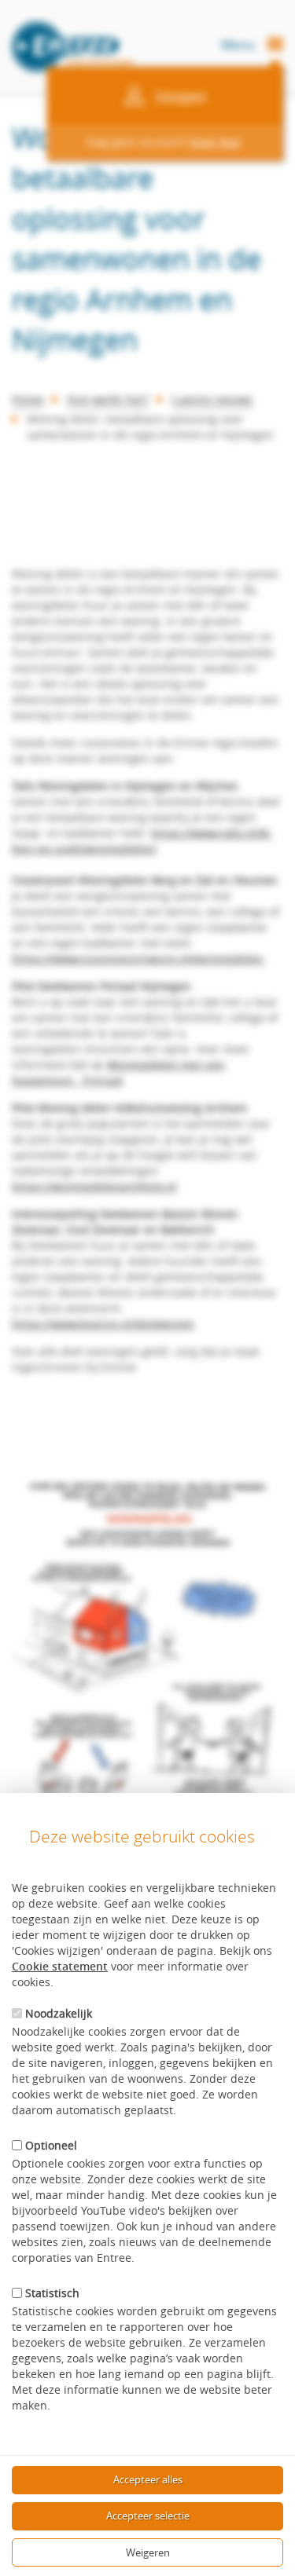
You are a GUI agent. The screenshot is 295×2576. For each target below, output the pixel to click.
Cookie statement (60, 1966)
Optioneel (51, 2145)
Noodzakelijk (59, 2013)
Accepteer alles (148, 2479)
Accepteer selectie (148, 2516)
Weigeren (148, 2552)
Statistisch (52, 2293)
